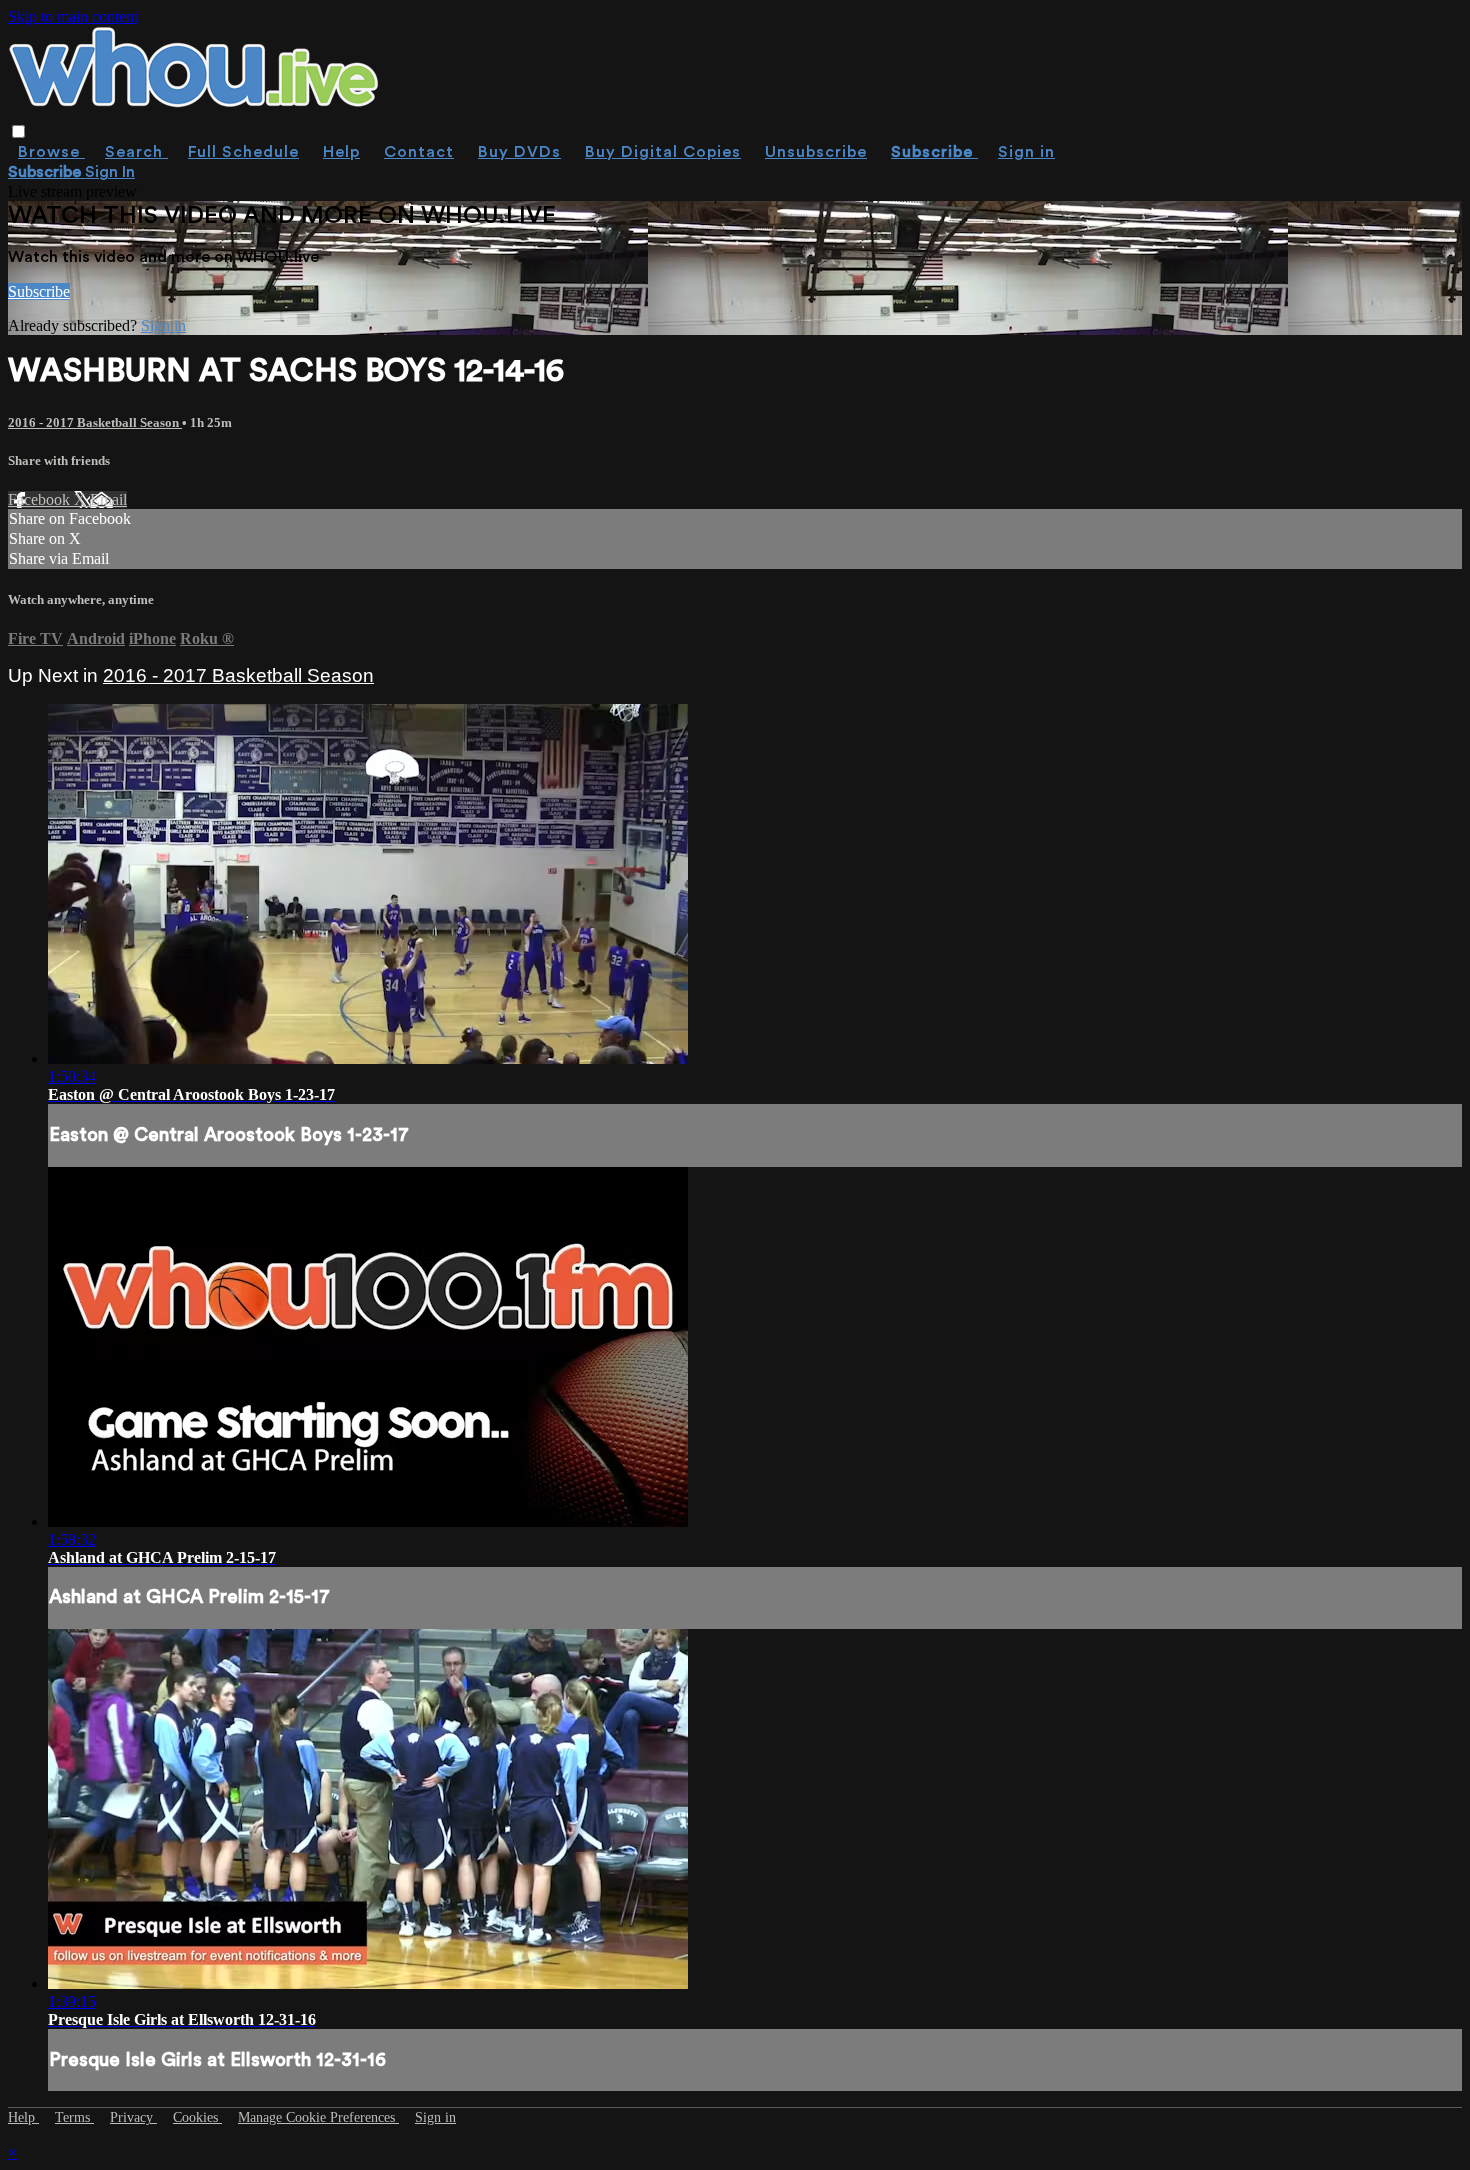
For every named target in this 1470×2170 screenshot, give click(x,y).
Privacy (133, 2117)
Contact (419, 152)
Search (136, 152)
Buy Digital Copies (663, 152)
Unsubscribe (816, 152)
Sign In (110, 172)
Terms (74, 2117)
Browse (51, 152)
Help (341, 152)
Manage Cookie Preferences (318, 2117)
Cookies (197, 2117)
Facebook (41, 499)
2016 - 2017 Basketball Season (95, 422)
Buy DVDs (519, 152)
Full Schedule (243, 152)
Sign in (1026, 152)
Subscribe (39, 291)
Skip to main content (73, 16)
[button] (18, 131)
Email (108, 499)
